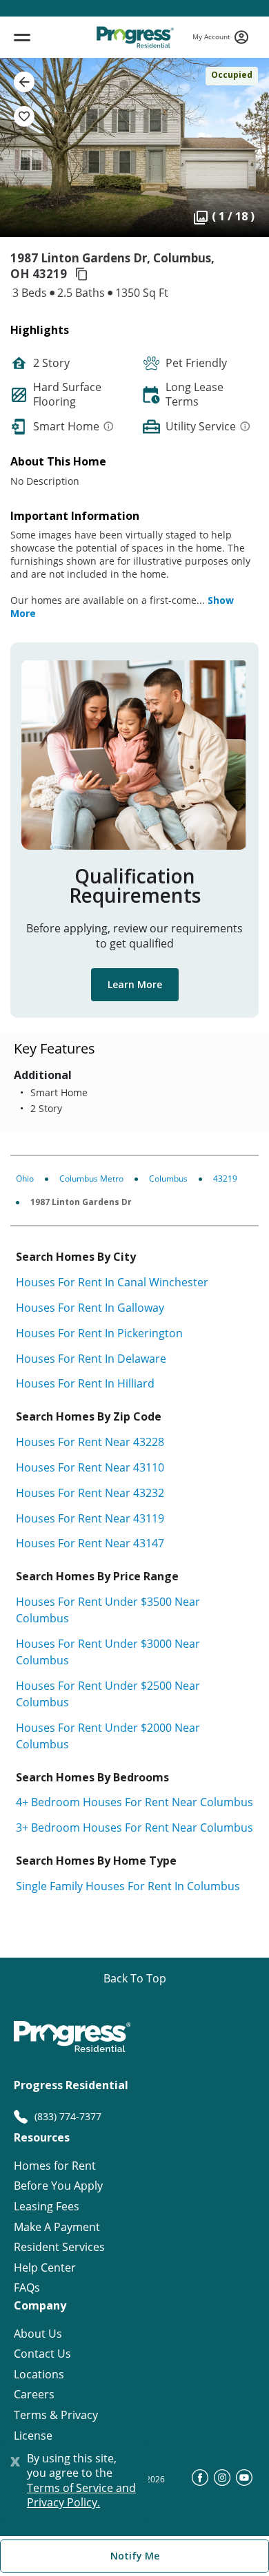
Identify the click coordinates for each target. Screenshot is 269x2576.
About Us (38, 2334)
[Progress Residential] (135, 37)
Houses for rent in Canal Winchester (112, 1282)
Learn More (135, 984)
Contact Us (42, 2354)
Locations (39, 2375)
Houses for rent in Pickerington (99, 1333)
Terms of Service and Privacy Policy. (81, 2495)
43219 (225, 1179)
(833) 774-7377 (68, 2116)
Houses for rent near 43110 (90, 1467)
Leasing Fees (47, 2207)
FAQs (27, 2288)
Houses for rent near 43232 (90, 1493)
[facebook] (200, 2482)
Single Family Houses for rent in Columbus (128, 1886)
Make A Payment (57, 2227)
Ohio (25, 1179)
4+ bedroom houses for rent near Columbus (134, 1802)
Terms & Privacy (56, 2415)
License (33, 2436)
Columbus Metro (91, 1179)
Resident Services (59, 2247)
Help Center (45, 2268)
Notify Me (135, 2556)
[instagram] (222, 2482)
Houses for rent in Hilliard (85, 1383)
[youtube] (244, 2482)
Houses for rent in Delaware (91, 1359)
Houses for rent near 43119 (90, 1518)
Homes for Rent (55, 2166)
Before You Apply (58, 2186)
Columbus (168, 1179)
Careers (34, 2395)
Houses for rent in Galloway (90, 1308)
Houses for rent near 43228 (90, 1442)
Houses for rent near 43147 (90, 1543)
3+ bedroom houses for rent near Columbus (134, 1828)
